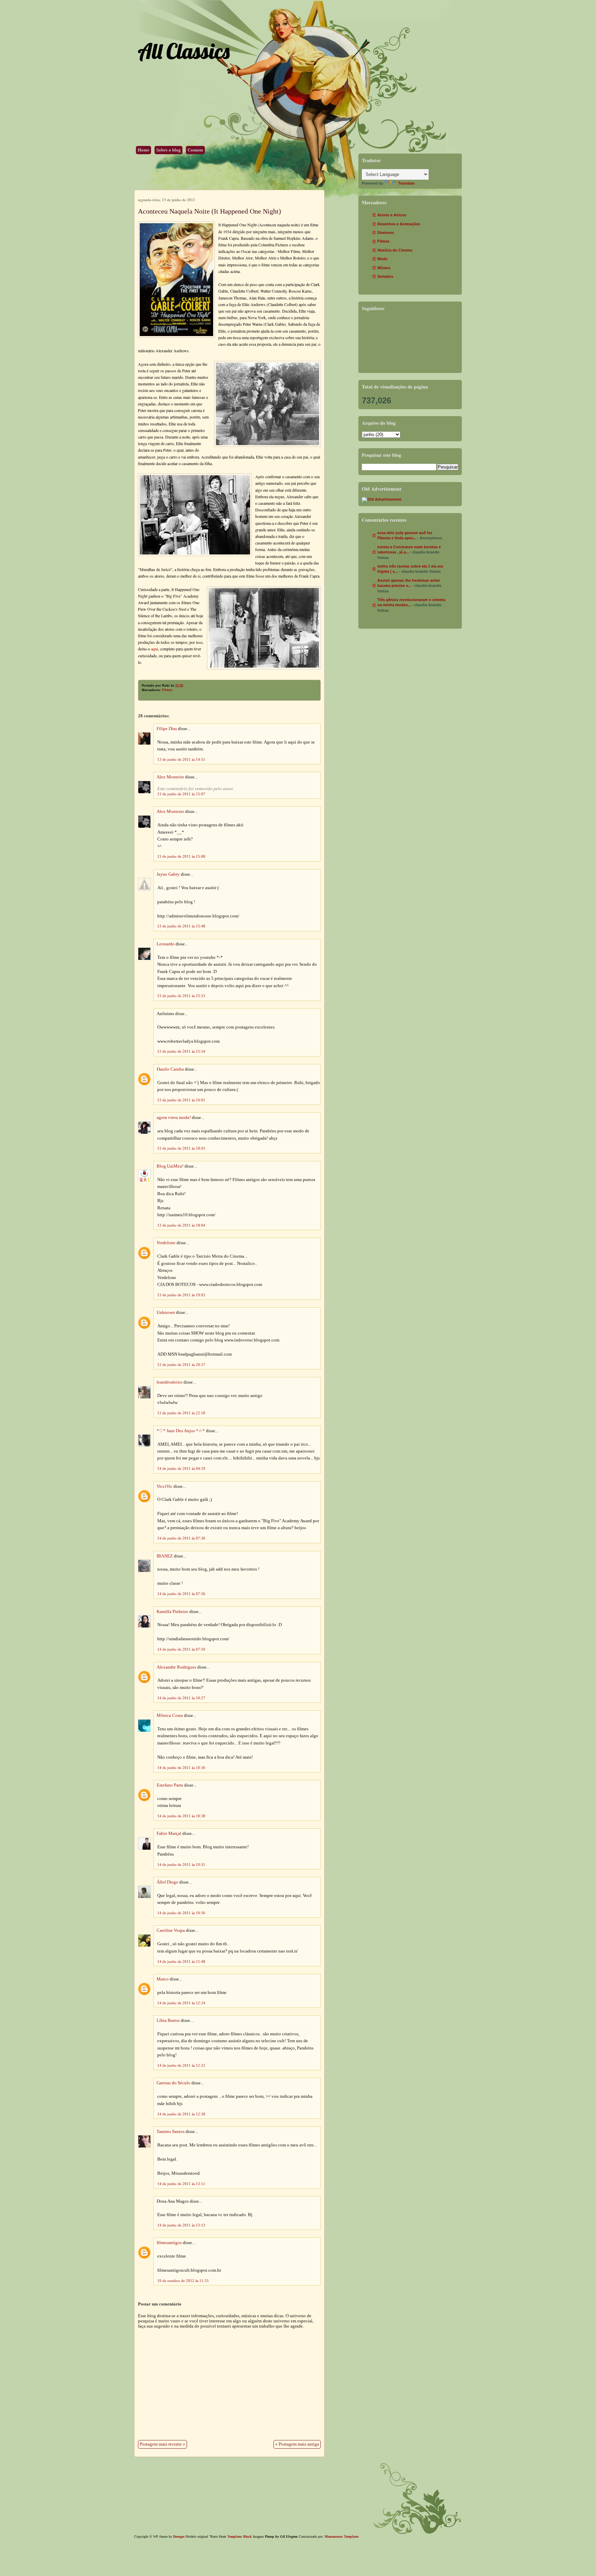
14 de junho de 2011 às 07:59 (181, 1649)
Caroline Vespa (171, 1930)
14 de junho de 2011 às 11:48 (181, 1962)
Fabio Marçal (169, 1833)
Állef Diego (167, 1882)
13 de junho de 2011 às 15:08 (181, 856)
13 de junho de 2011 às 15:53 (181, 996)
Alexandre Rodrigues (176, 1667)
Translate (406, 183)
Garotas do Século (173, 2083)
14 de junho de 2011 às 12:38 (181, 2114)
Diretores (386, 233)
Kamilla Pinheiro (172, 1612)
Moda (382, 259)
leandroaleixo (170, 1382)
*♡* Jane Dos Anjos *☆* (181, 1431)
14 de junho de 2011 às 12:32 (181, 2065)
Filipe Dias (167, 729)
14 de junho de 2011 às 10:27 (181, 1698)
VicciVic (165, 1486)
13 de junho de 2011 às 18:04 (181, 1225)
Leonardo (166, 944)
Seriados (385, 276)
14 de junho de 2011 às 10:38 (181, 1816)
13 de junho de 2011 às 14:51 (181, 759)
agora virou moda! (174, 1118)
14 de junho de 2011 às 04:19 (181, 1468)
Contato (195, 150)
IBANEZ (165, 1556)
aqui (155, 649)
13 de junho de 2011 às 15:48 (181, 926)
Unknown (166, 1312)
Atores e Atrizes (392, 215)
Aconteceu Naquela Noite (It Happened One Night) (210, 211)
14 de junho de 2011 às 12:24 (181, 2003)
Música (384, 268)
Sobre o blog (168, 150)
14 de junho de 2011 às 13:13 (181, 2225)
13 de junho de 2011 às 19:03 (181, 1295)
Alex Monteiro (170, 777)
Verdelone (166, 1243)
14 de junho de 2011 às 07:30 (181, 1538)
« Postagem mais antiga (297, 2444)
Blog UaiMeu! (170, 1166)
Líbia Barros (168, 2021)
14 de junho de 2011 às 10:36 (181, 1768)
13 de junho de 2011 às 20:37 (181, 1365)
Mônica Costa (170, 1715)
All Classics (183, 51)
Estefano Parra (170, 1785)
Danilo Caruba (170, 1069)
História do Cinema (395, 250)
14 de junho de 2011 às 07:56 (181, 1594)
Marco (163, 1979)
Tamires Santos (171, 2132)
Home (143, 150)
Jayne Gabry (168, 874)
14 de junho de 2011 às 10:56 (181, 1913)
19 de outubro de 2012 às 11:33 (183, 2281)
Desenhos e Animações (399, 224)
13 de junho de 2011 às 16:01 (181, 1100)
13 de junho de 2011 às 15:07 (181, 794)
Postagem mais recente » (162, 2444)
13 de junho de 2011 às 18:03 (181, 1148)
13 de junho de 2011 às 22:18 (181, 1413)
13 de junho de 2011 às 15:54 (181, 1051)
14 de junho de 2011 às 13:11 (181, 2184)
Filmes (167, 690)
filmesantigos (169, 2243)
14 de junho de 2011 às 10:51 (181, 1865)
